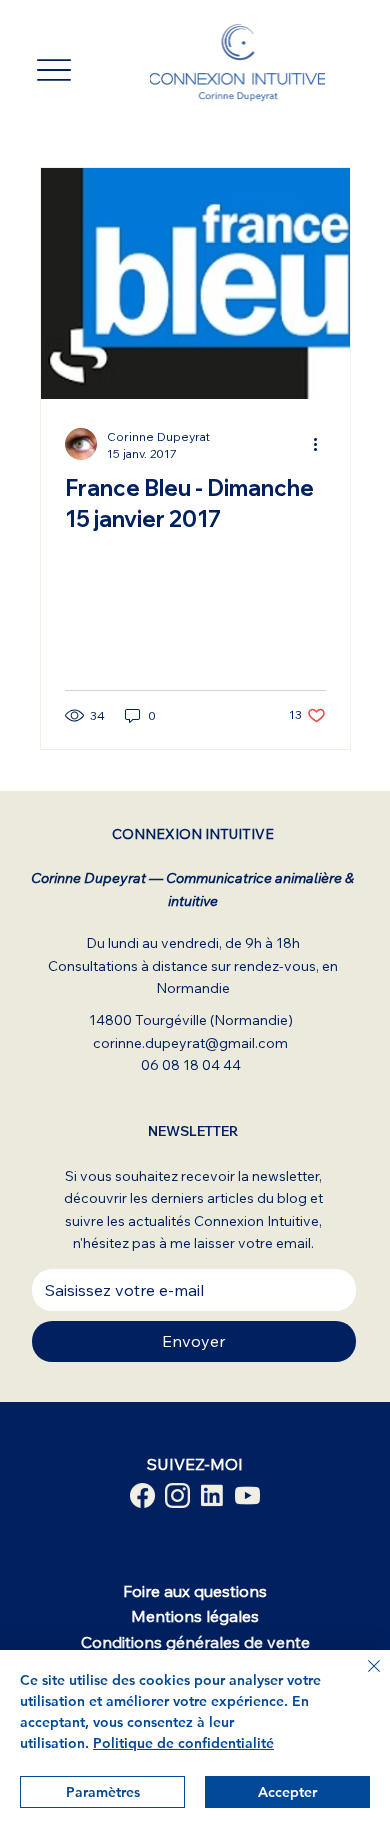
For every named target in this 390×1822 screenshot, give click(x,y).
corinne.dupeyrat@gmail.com (190, 1043)
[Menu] (54, 70)
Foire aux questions (195, 1591)
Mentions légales (195, 1616)
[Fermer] (362, 1678)
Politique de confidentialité (183, 1743)
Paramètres (103, 1792)
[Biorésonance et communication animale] (142, 1495)
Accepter (287, 1792)
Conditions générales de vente (195, 1642)
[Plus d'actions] (323, 444)
